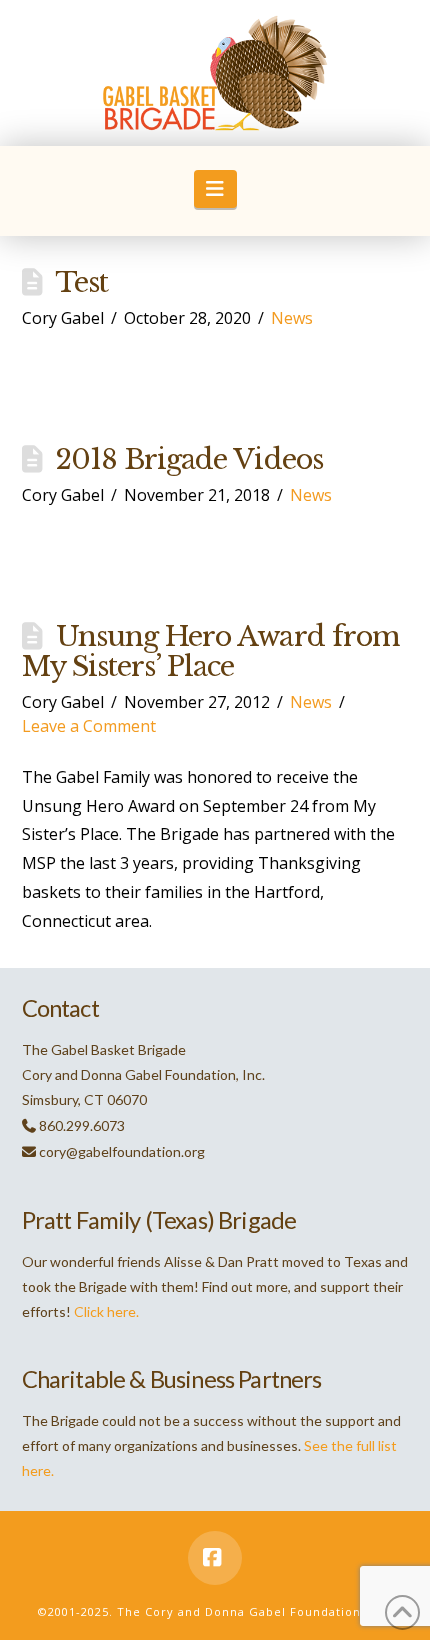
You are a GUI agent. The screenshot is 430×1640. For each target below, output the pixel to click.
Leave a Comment (89, 726)
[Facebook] (215, 1558)
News (292, 318)
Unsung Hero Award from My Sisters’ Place (210, 651)
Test (81, 282)
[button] (215, 189)
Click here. (106, 1311)
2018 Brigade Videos (189, 459)
